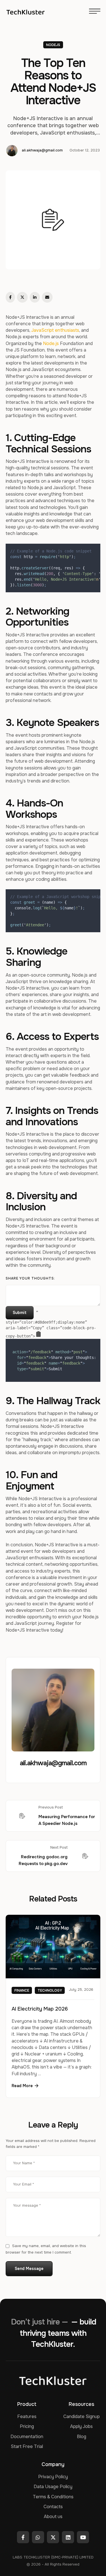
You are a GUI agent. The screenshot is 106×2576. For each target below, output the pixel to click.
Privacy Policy (53, 2477)
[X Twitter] (22, 297)
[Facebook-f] (23, 2537)
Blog (82, 2437)
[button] (25, 2086)
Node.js (51, 343)
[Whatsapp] (38, 2537)
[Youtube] (83, 2537)
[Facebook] (10, 297)
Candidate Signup (82, 2416)
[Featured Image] (53, 1947)
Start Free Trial (27, 2446)
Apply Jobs (81, 2426)
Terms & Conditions (53, 2497)
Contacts (53, 2507)
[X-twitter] (53, 2537)
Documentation (27, 2437)
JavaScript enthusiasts (55, 330)
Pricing (27, 2426)
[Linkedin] (68, 2537)
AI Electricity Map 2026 (40, 2009)
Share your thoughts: (30, 1278)
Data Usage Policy (53, 2487)
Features (27, 2416)
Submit (20, 1313)
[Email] (47, 297)
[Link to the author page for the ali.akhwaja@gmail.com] (12, 151)
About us (53, 2517)
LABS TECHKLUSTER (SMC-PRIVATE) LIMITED (53, 2557)
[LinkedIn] (35, 297)
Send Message (29, 2269)
